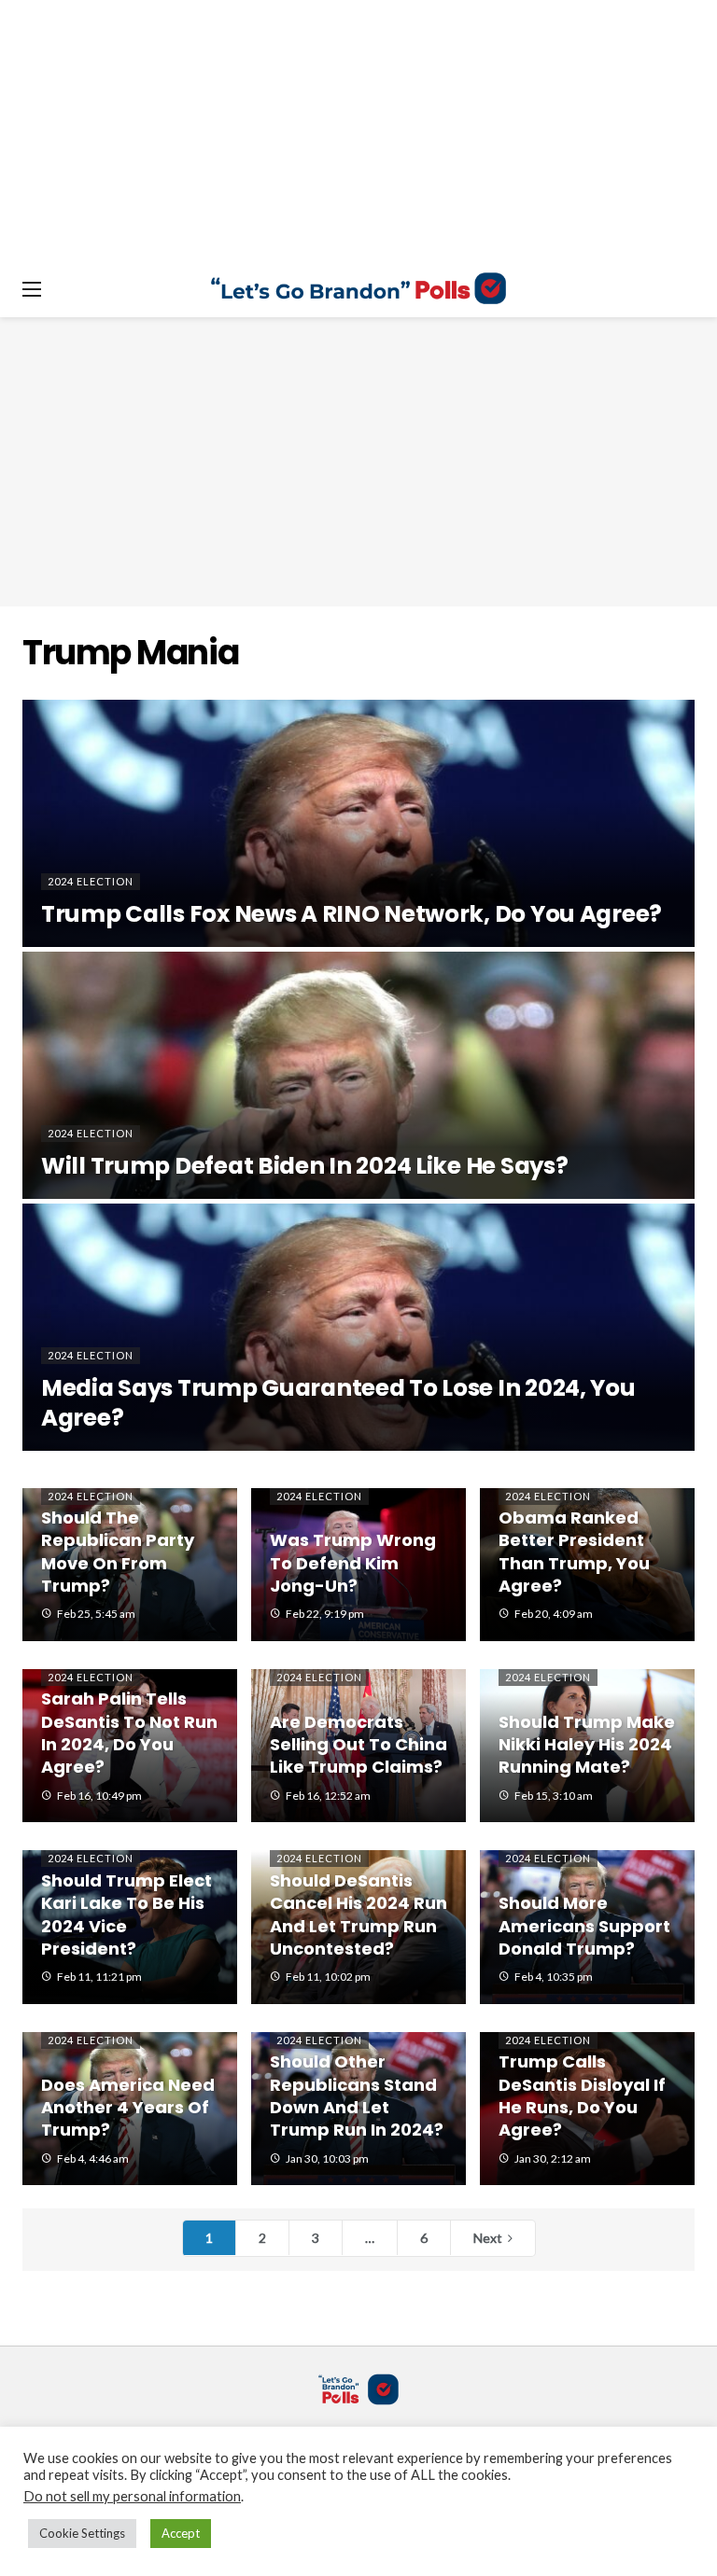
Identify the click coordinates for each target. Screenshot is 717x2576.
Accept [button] (181, 2533)
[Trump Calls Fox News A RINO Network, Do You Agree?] (358, 823)
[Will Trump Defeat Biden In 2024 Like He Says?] (358, 1075)
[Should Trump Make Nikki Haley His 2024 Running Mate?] (587, 1746)
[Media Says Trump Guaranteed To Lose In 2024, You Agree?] (358, 1327)
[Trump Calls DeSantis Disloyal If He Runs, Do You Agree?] (587, 2109)
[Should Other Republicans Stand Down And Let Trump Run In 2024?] (358, 2109)
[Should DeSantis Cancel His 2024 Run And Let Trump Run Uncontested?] (358, 1927)
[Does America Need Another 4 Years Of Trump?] (130, 2109)
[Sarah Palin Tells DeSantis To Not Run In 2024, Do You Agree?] (130, 1746)
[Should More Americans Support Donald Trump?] (587, 1927)
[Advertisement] (358, 462)
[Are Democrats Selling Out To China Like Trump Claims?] (358, 1746)
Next (488, 2238)
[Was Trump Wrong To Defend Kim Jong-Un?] (358, 1565)
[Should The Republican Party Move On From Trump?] (130, 1565)
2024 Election (91, 1496)
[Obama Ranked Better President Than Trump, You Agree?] (587, 1565)
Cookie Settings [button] (82, 2533)
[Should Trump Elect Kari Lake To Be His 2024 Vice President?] (130, 1927)
